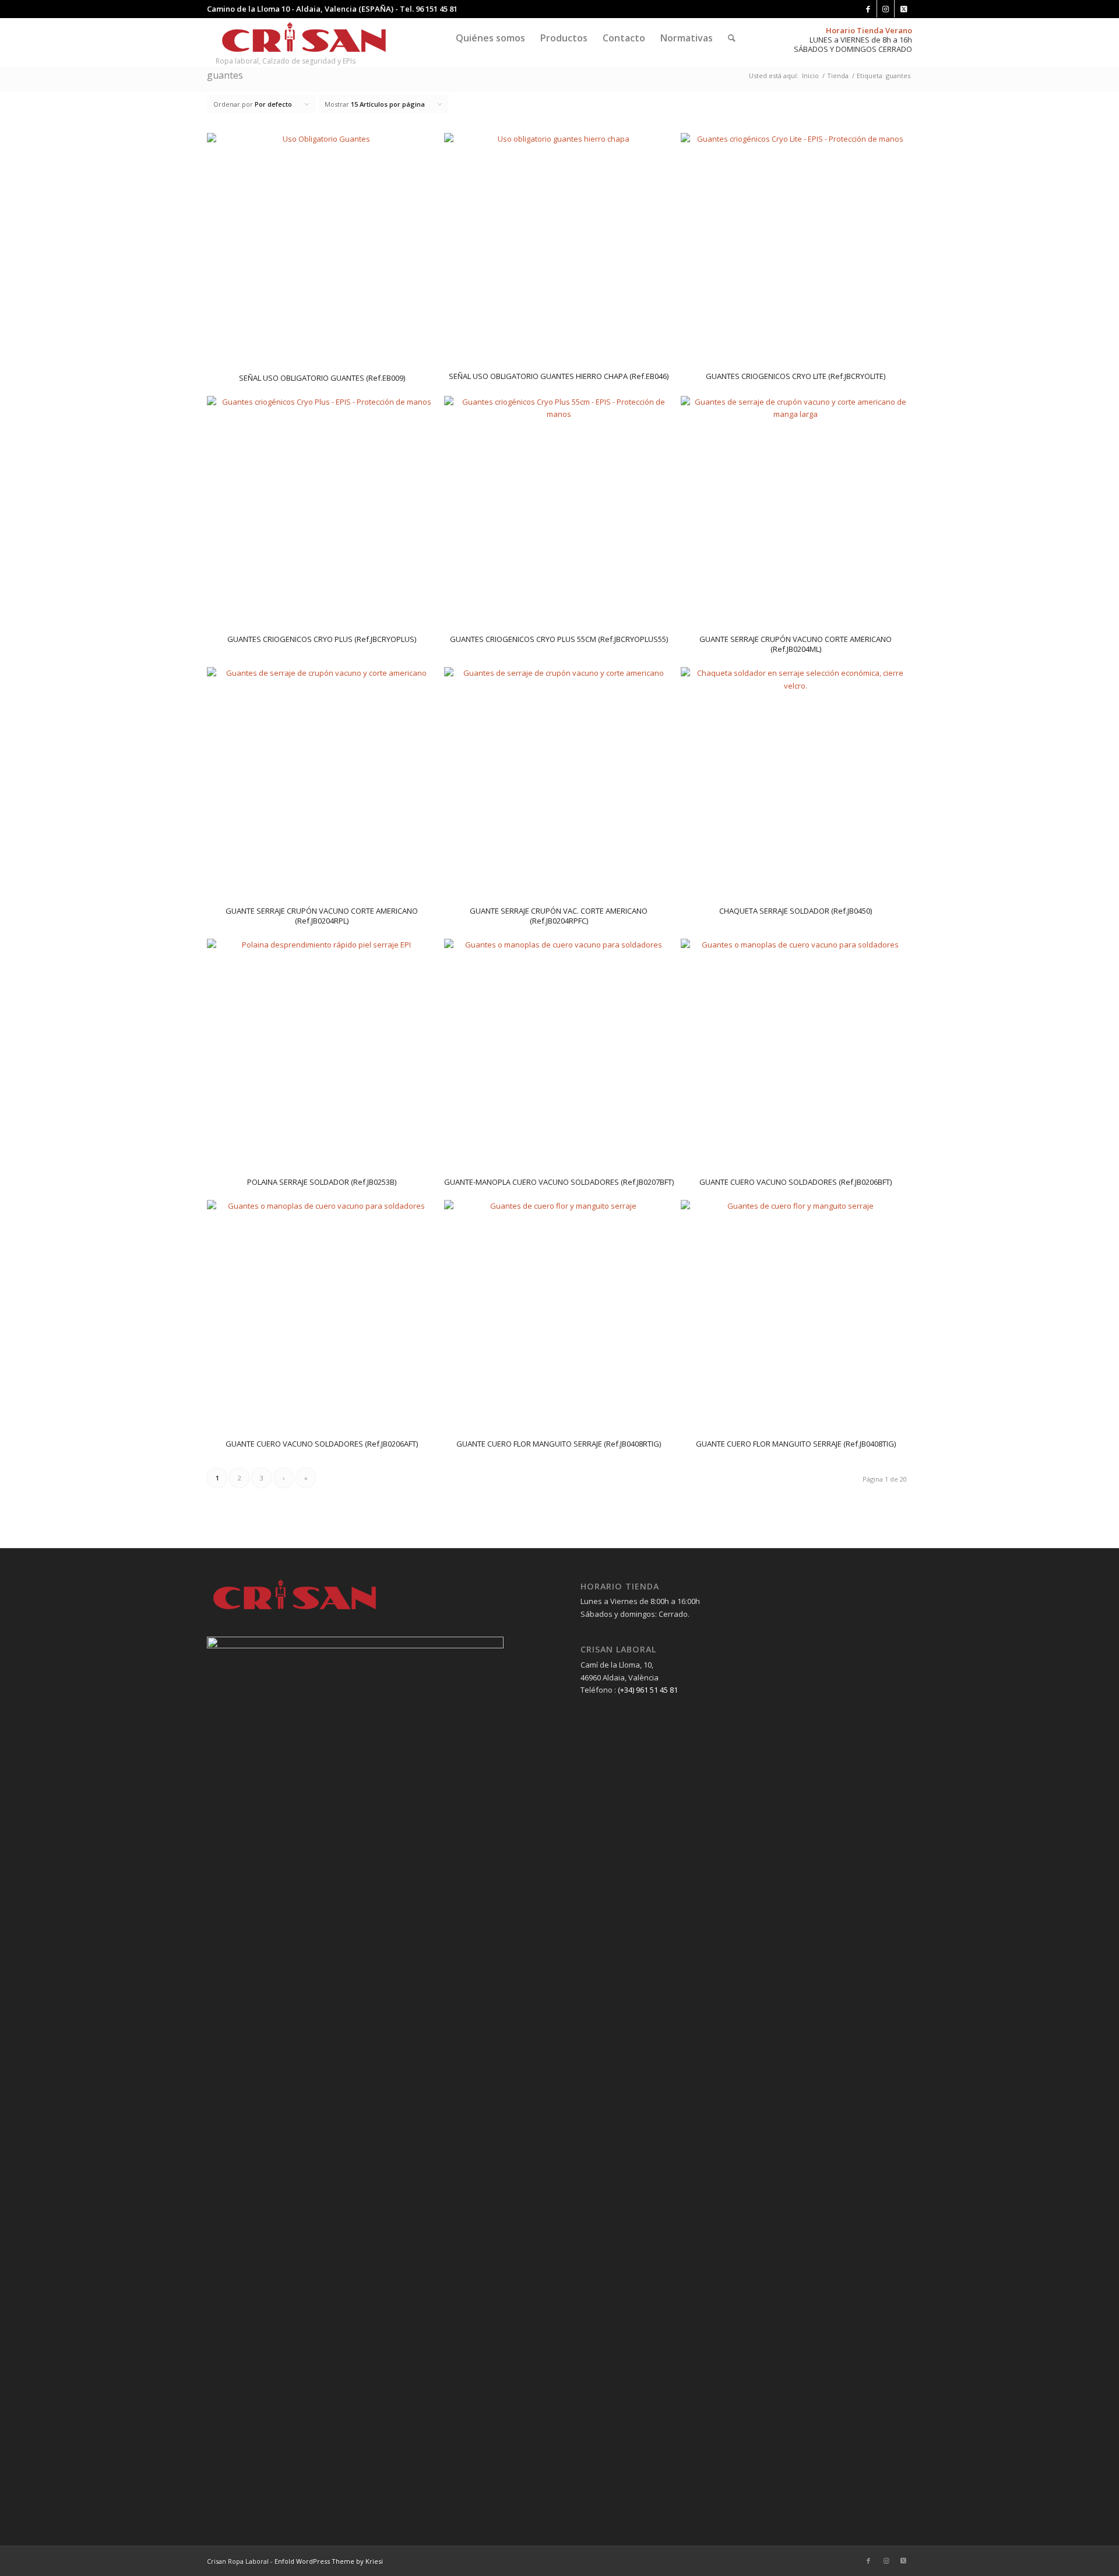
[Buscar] (732, 38)
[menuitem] (490, 38)
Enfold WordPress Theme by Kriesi (329, 2561)
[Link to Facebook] (868, 9)
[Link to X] (903, 9)
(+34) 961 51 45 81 (648, 1690)
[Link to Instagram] (886, 9)
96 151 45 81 (437, 9)
